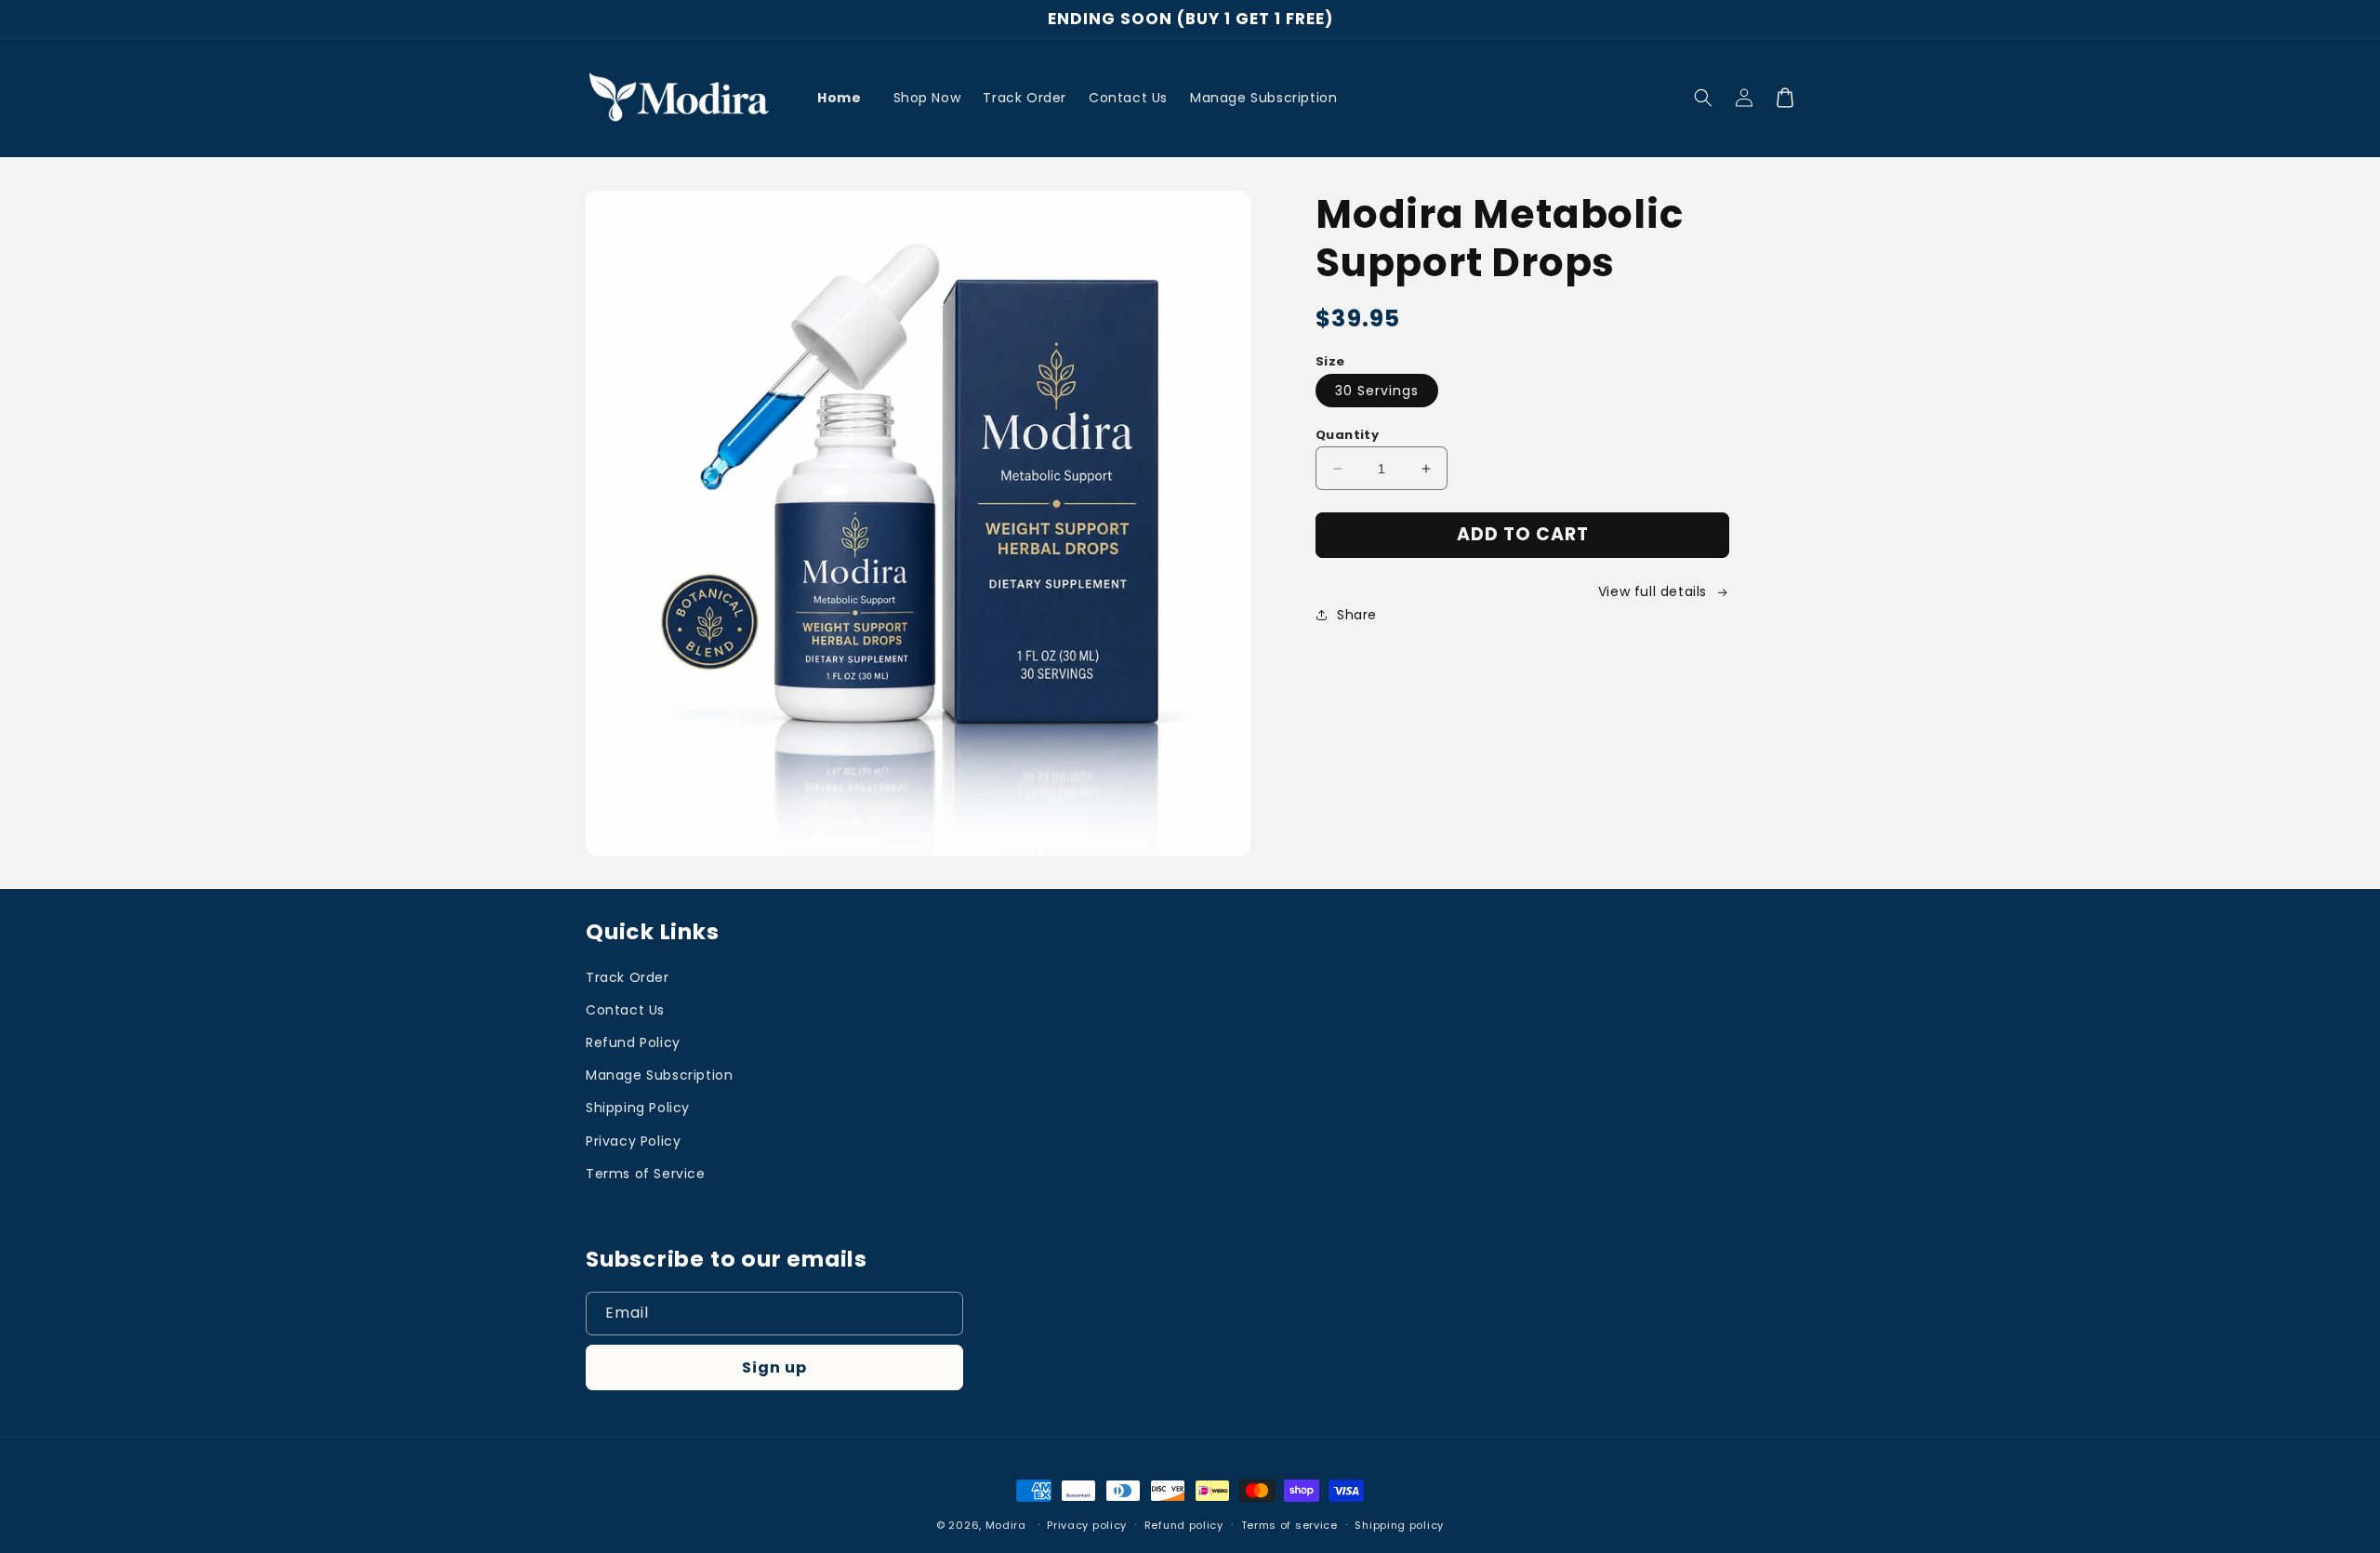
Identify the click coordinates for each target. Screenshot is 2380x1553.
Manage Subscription (659, 1075)
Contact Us (625, 1010)
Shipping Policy (638, 1108)
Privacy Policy (633, 1141)
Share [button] (1357, 615)
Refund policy (1184, 1525)
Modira (1006, 1525)
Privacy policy (1087, 1525)
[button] (1703, 98)
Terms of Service (646, 1174)
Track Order (628, 977)
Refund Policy (633, 1042)
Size (1330, 361)
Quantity (1347, 435)
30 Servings (1377, 391)
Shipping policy (1399, 1525)
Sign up (774, 1367)
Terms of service (1289, 1525)
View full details (1653, 591)
